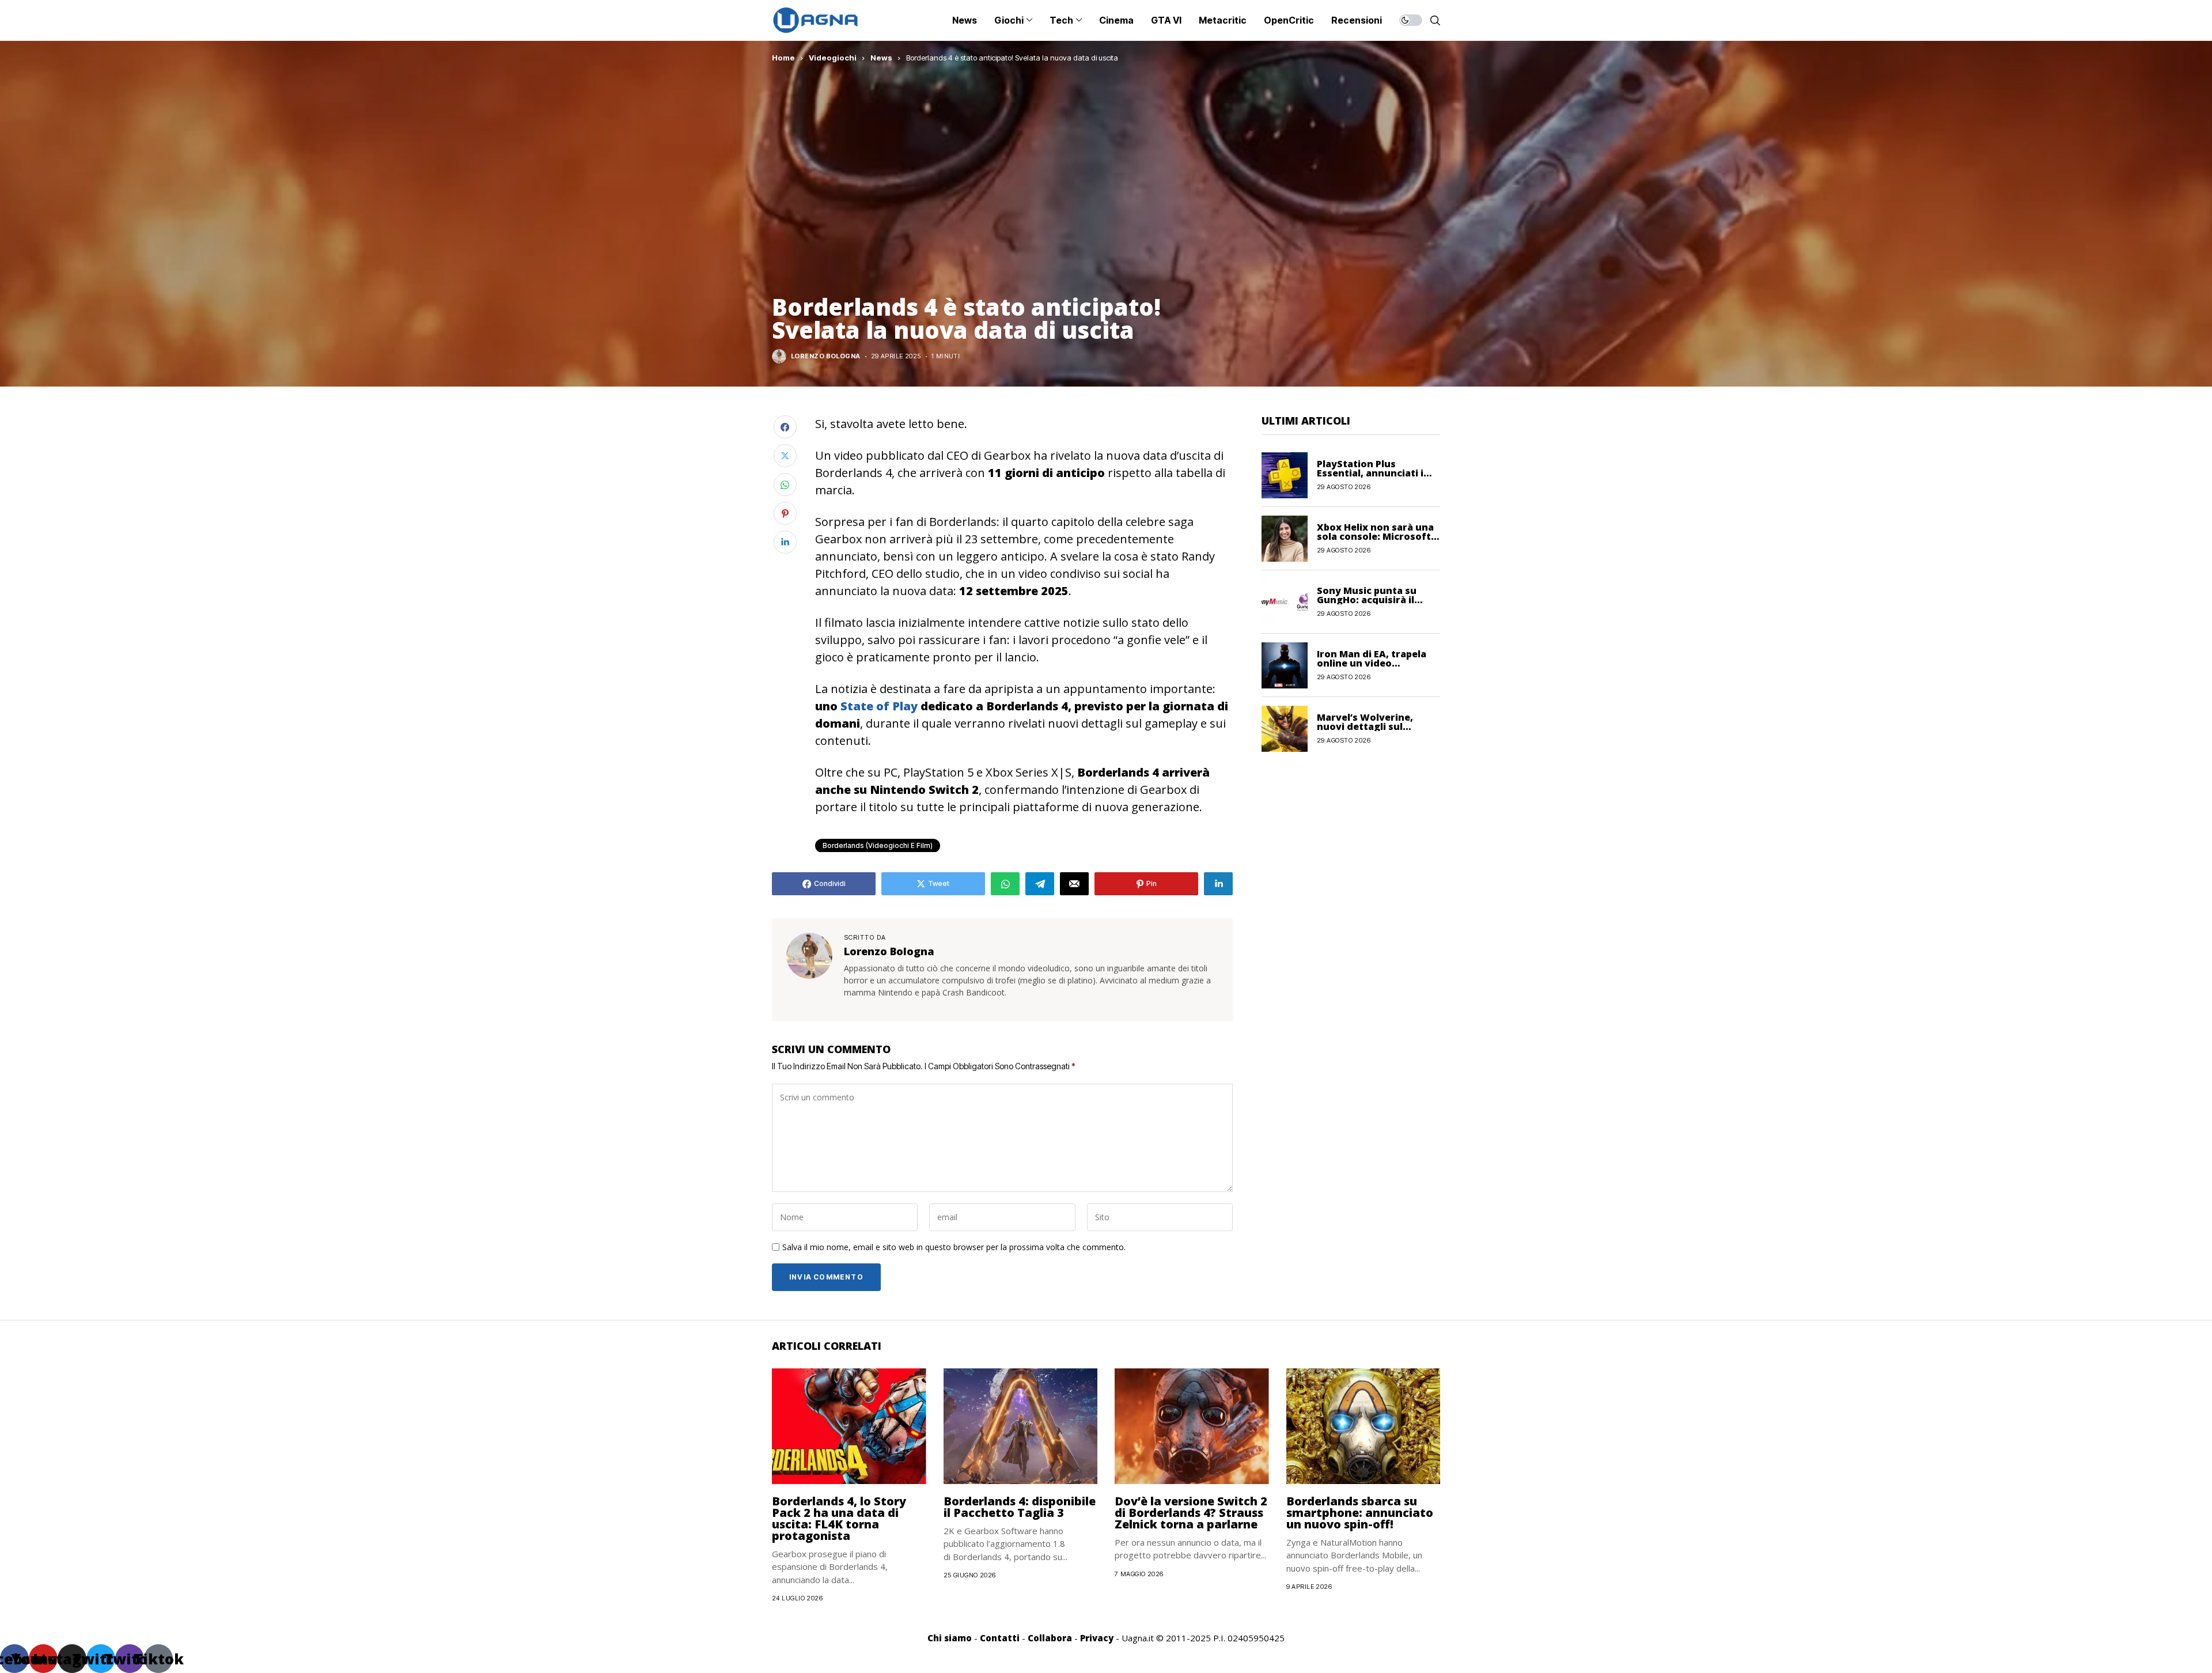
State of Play (879, 706)
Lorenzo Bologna (826, 356)
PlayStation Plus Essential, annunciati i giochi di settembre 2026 (1376, 473)
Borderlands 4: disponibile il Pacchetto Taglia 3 (1020, 1507)
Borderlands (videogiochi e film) (878, 845)
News (881, 58)
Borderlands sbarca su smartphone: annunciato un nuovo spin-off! (1360, 1513)
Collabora (1050, 1638)
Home (783, 58)
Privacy (1097, 1638)
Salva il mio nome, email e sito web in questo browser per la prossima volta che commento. (954, 1248)
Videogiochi (833, 58)
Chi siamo (950, 1638)
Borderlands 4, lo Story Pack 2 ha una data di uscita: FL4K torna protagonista (839, 1518)
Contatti (1000, 1638)
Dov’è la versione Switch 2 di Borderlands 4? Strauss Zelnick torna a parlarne (1191, 1513)
